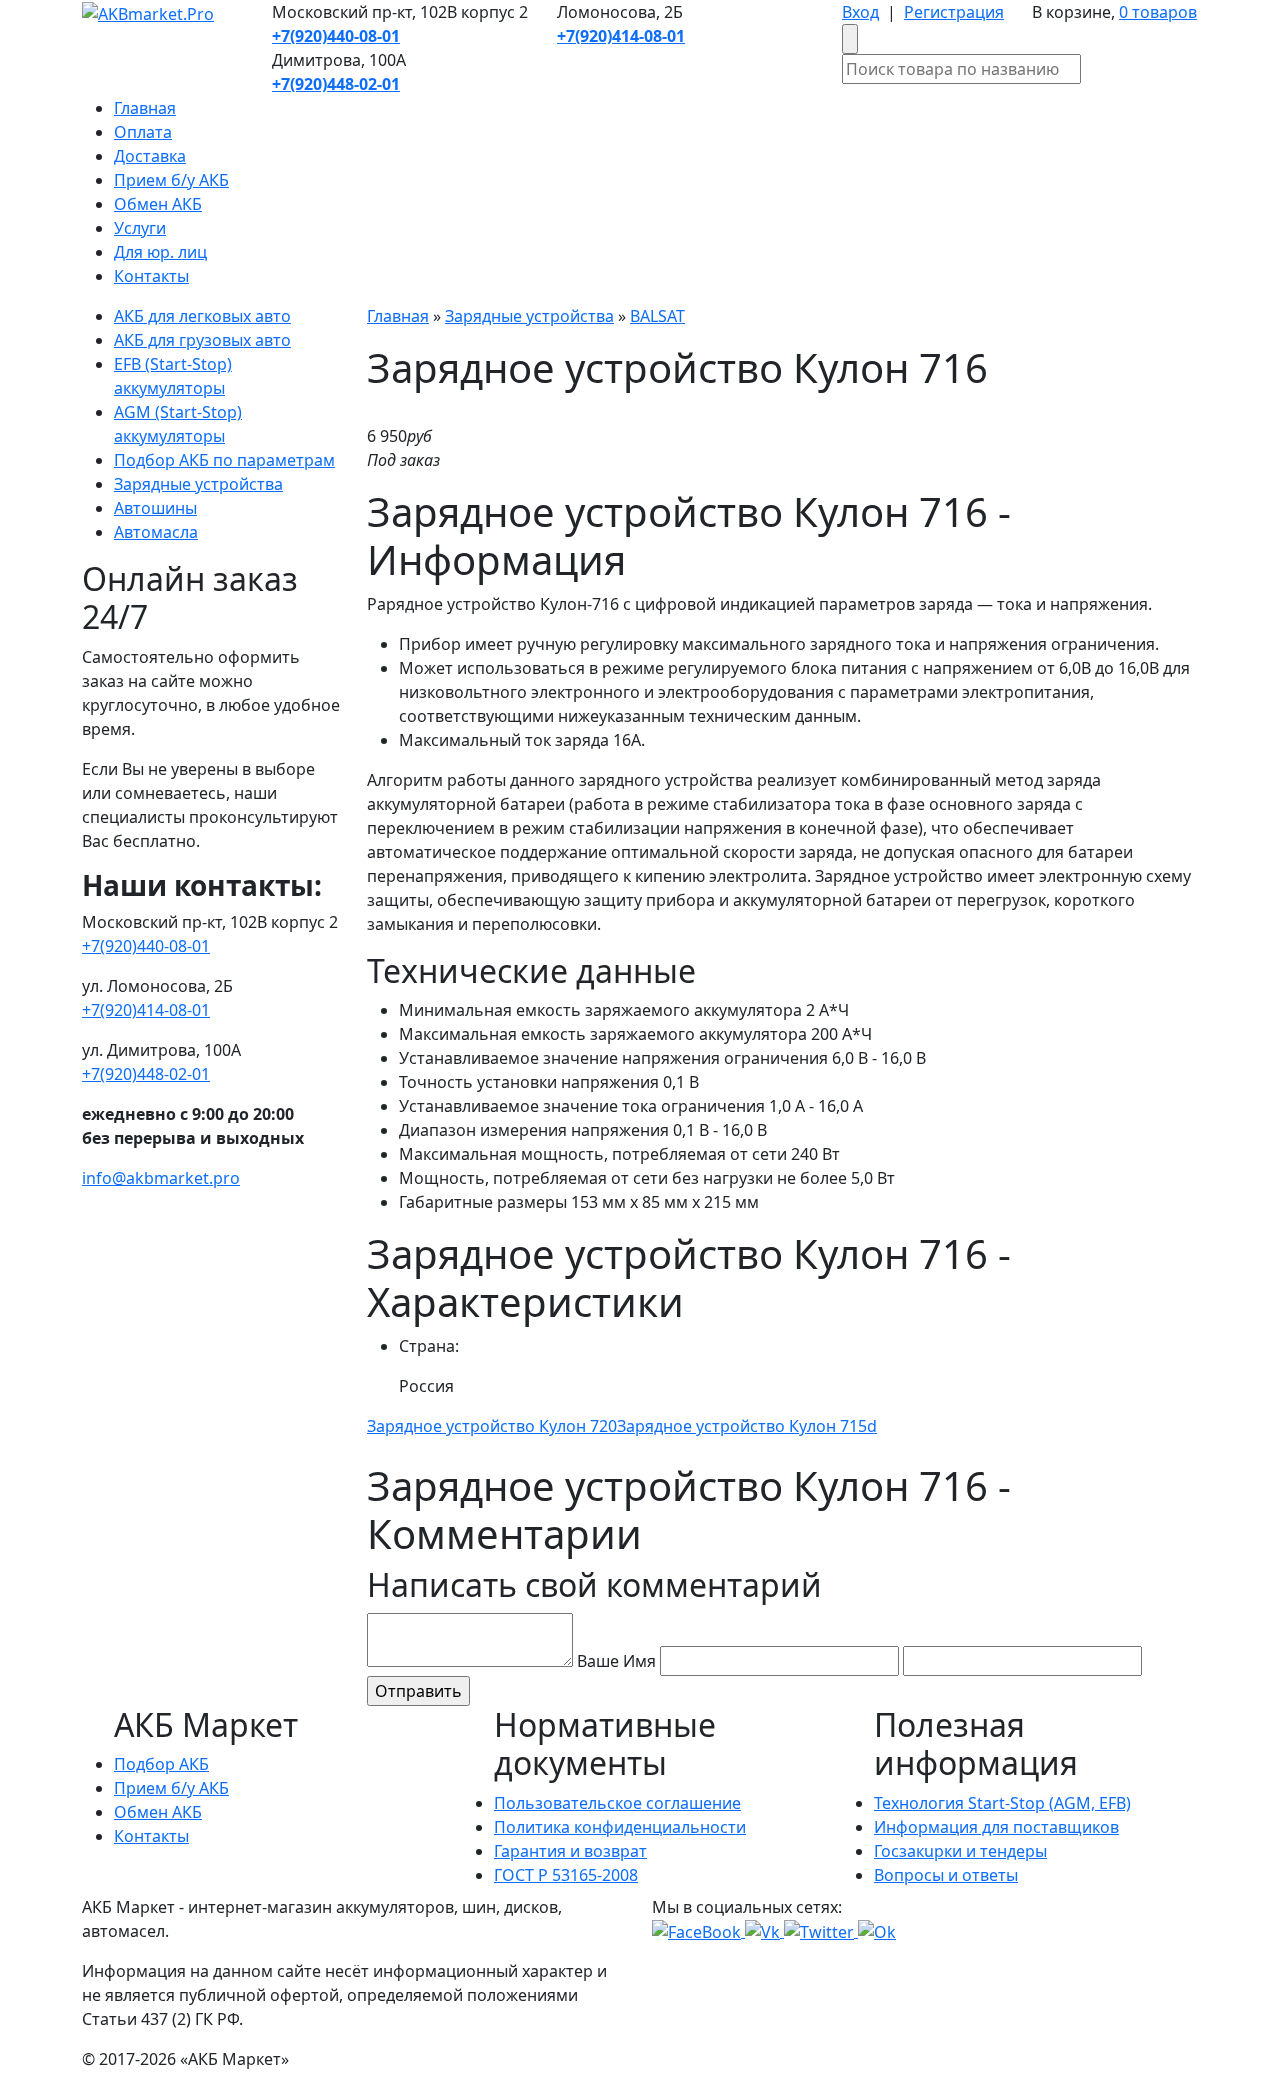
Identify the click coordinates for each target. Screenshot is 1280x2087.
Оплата (143, 132)
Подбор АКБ (161, 1764)
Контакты (151, 276)
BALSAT (657, 316)
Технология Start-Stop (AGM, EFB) (1002, 1803)
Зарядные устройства (198, 484)
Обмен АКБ (158, 204)
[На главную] (148, 12)
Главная (145, 108)
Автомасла (156, 532)
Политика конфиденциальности (620, 1827)
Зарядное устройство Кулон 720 (492, 1426)
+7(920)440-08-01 (146, 946)
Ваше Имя (616, 1661)
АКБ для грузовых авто (202, 340)
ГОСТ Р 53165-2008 (566, 1875)
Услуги (140, 228)
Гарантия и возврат (570, 1851)
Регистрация (954, 12)
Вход (860, 12)
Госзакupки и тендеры (960, 1851)
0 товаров (1158, 12)
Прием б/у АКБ (171, 180)
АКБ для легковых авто (202, 316)
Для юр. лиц (160, 252)
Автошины (155, 508)
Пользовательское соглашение (617, 1803)
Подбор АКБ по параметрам (224, 460)
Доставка (150, 156)
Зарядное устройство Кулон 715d (747, 1426)
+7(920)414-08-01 (146, 1010)
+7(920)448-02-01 (146, 1074)
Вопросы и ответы (946, 1875)
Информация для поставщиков (996, 1827)
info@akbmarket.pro (161, 1178)
